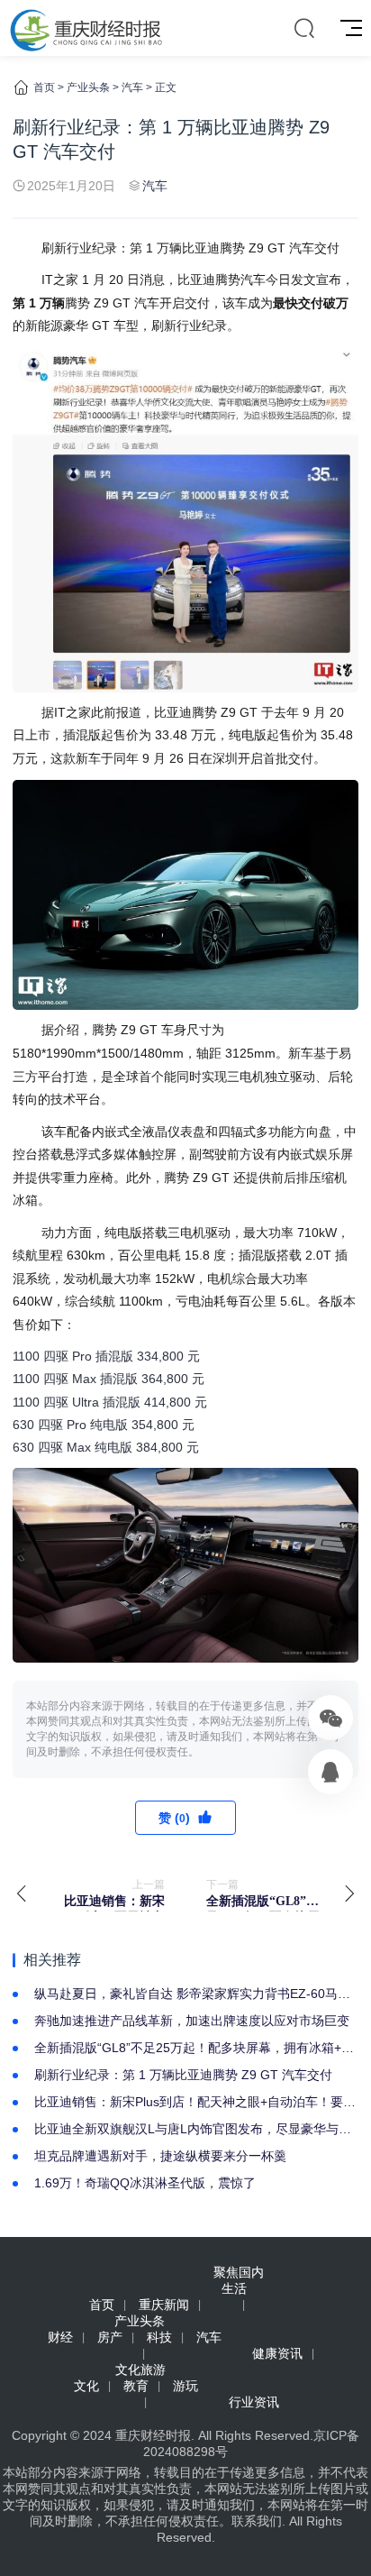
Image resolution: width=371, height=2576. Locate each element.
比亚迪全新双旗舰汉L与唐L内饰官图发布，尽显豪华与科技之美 (193, 2130)
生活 (234, 2288)
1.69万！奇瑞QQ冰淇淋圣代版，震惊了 (145, 2183)
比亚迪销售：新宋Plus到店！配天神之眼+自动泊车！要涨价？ (195, 2103)
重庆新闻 (164, 2305)
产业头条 (88, 87)
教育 (136, 2386)
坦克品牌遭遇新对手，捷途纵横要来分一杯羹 (160, 2156)
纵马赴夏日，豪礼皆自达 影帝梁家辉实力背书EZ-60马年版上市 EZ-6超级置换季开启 (192, 1994)
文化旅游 (140, 2370)
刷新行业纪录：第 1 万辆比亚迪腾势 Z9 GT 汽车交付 (183, 2075)
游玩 (185, 2386)
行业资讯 (254, 2402)
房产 (110, 2337)
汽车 (132, 87)
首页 (44, 87)
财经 (60, 2337)
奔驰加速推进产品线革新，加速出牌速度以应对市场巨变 (192, 2021)
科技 (159, 2337)
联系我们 (257, 2521)
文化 (86, 2386)
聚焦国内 (239, 2272)
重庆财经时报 (153, 2435)
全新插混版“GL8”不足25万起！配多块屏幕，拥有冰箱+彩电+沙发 (194, 2049)
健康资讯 (277, 2353)
